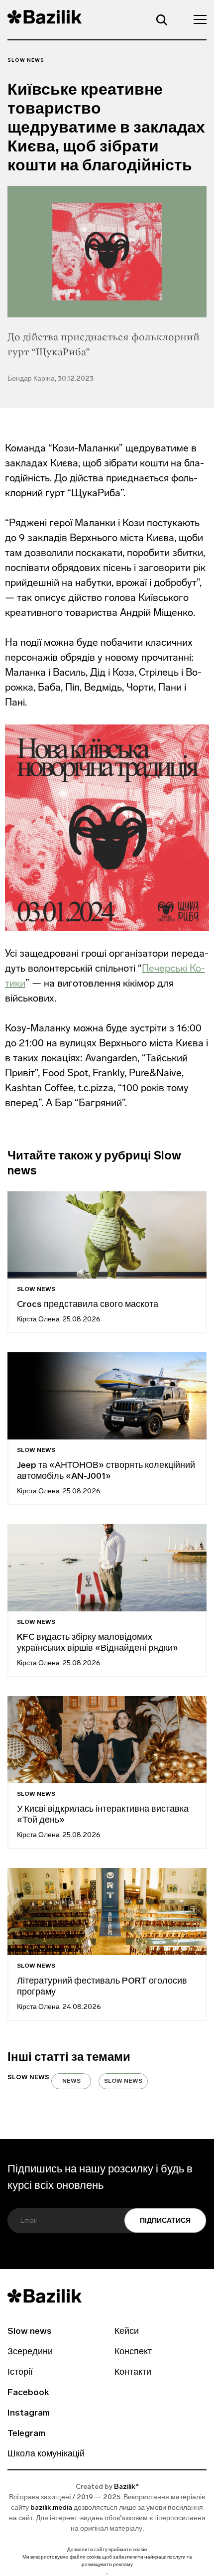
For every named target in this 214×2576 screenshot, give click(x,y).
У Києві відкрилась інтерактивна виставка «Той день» (103, 1815)
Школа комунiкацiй (46, 2454)
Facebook (28, 2393)
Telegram (26, 2434)
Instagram (29, 2414)
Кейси (127, 2332)
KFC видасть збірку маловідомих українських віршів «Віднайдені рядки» (98, 1643)
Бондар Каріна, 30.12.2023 (51, 379)
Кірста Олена (38, 1320)
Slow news (26, 61)
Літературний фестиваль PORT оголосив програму (102, 1987)
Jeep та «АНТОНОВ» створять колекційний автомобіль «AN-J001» (106, 1471)
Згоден (107, 2574)
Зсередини (30, 2352)
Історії (20, 2373)
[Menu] (197, 19)
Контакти (133, 2373)
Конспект (133, 2352)
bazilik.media (51, 2508)
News (71, 2081)
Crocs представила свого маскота (89, 1305)
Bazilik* (126, 2487)
